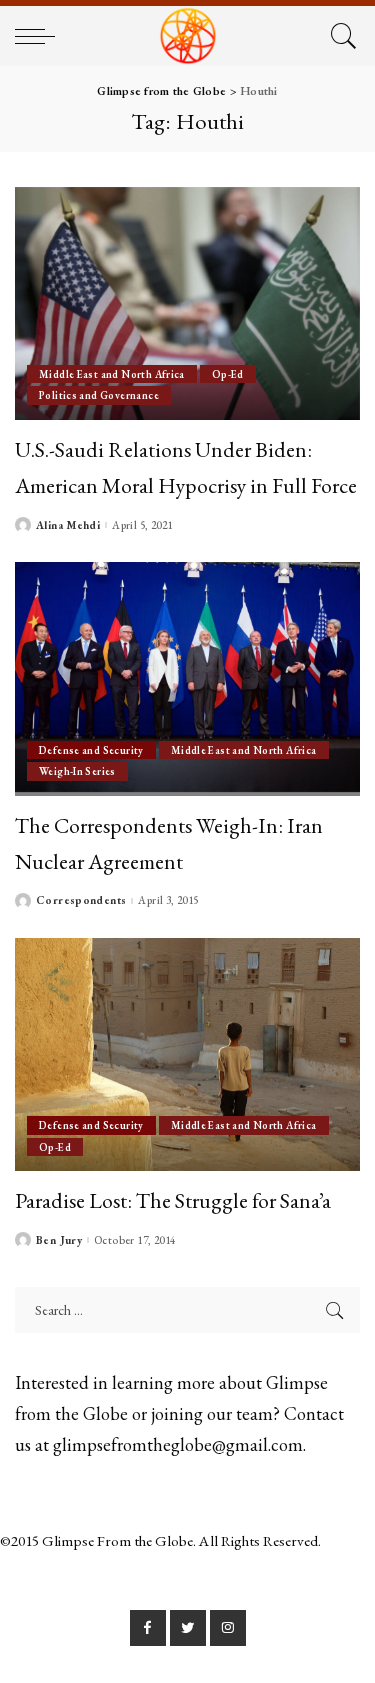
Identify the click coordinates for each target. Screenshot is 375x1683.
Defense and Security (91, 750)
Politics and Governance (99, 395)
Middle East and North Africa (112, 374)
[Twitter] (188, 1628)
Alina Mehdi (68, 525)
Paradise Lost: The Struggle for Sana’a (173, 1200)
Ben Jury (59, 1240)
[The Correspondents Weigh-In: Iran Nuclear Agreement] (187, 678)
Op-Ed (228, 374)
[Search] (340, 36)
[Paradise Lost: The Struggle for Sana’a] (187, 1054)
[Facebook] (148, 1628)
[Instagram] (228, 1628)
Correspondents (81, 900)
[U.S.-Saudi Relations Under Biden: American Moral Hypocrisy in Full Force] (187, 303)
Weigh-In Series (77, 771)
